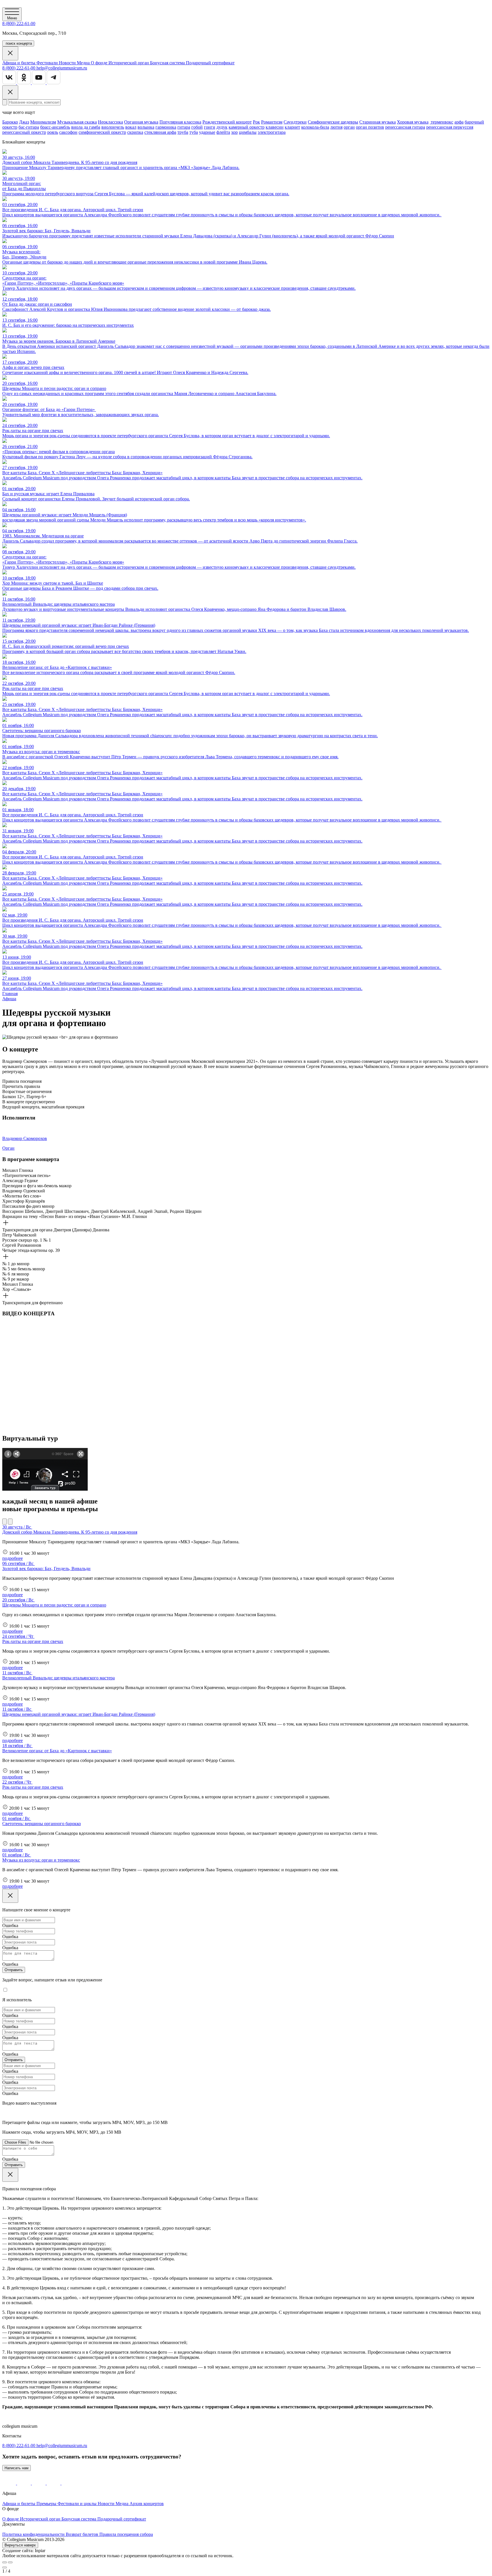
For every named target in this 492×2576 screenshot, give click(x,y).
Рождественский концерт (227, 122)
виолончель (113, 127)
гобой (197, 127)
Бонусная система (168, 63)
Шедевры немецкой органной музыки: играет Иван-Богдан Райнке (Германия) (79, 1714)
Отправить (14, 1970)
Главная (10, 994)
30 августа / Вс (17, 1527)
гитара (184, 127)
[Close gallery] (5, 2567)
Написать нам (17, 2468)
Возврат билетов (83, 2534)
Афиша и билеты (19, 63)
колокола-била (315, 127)
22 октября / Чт (17, 1782)
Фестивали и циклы (78, 2504)
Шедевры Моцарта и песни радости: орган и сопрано (54, 1605)
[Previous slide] (5, 2562)
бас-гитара (29, 127)
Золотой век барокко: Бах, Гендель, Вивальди (46, 1569)
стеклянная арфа (160, 132)
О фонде (100, 63)
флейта (223, 132)
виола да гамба (86, 127)
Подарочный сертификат (210, 63)
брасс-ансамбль (55, 127)
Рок (256, 122)
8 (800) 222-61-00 (19, 23)
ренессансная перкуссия (450, 127)
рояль (53, 132)
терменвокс (441, 122)
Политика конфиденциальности (34, 2534)
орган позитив (370, 127)
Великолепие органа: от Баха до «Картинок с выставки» (57, 1751)
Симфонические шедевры (333, 122)
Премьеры (47, 2504)
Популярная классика (180, 122)
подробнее (13, 1558)
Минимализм (43, 122)
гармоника (166, 127)
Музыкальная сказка (77, 122)
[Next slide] (10, 2562)
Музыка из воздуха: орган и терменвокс (41, 1860)
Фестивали (48, 63)
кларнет (292, 127)
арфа (459, 122)
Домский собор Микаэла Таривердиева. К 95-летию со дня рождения (70, 1532)
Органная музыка (141, 122)
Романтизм (272, 122)
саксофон (68, 132)
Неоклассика (110, 122)
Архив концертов (147, 2504)
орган (349, 127)
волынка (146, 127)
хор (234, 132)
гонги (210, 127)
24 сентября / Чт (18, 1636)
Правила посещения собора (126, 2534)
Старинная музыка (378, 122)
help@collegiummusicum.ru (62, 68)
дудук (222, 127)
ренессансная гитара (405, 127)
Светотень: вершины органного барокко (42, 1824)
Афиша (9, 999)
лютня (336, 127)
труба (183, 132)
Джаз (24, 122)
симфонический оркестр (102, 132)
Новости (68, 63)
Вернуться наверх (20, 2545)
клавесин (275, 127)
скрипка (135, 132)
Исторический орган (129, 63)
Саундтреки (295, 122)
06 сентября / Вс (19, 1563)
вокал (131, 127)
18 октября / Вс (18, 1746)
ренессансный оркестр (24, 132)
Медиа (84, 63)
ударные (207, 132)
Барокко (10, 122)
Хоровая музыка (413, 122)
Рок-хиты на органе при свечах (33, 1641)
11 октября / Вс (17, 1673)
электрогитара (272, 132)
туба (194, 132)
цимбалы (248, 132)
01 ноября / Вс (17, 1818)
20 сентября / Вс (19, 1600)
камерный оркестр (247, 127)
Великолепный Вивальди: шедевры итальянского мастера (59, 1678)
